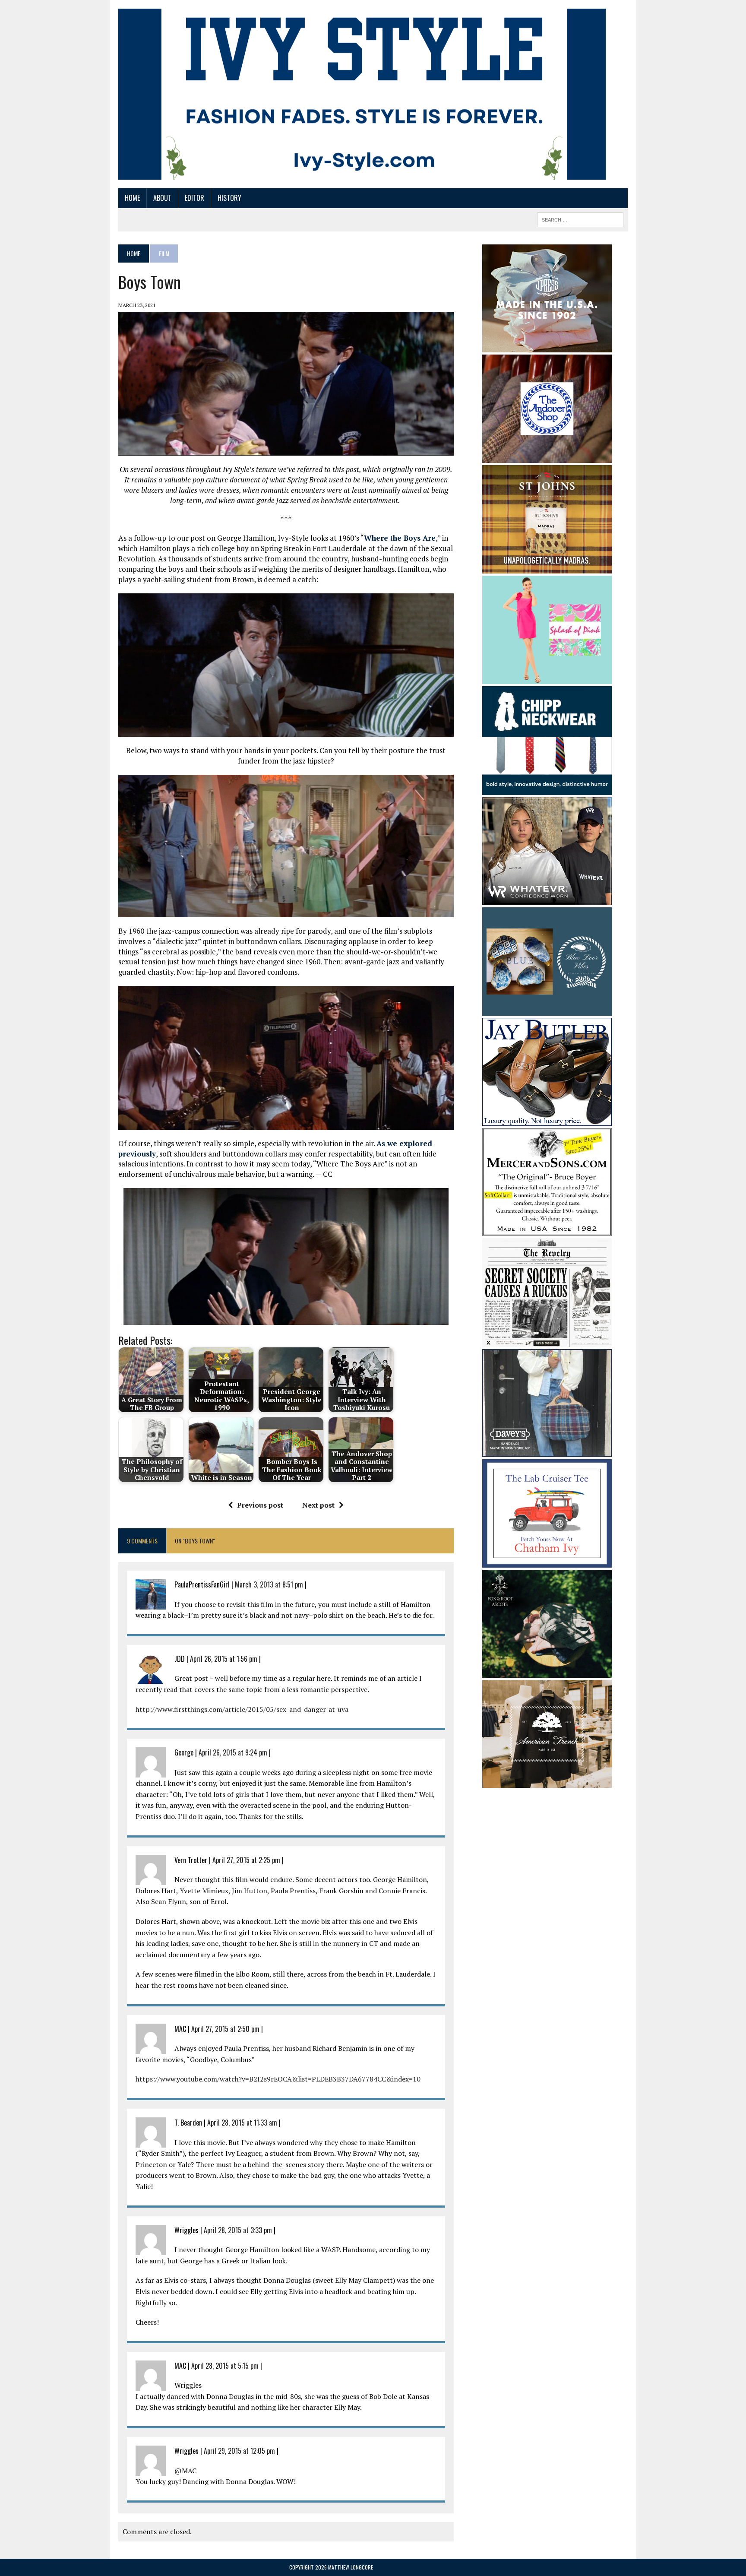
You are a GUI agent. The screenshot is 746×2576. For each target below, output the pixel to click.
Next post (318, 1505)
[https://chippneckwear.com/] (547, 789)
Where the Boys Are (400, 538)
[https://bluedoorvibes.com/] (547, 1010)
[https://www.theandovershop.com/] (547, 457)
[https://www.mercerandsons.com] (547, 1230)
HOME (132, 198)
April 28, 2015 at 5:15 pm (225, 2366)
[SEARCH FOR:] (580, 219)
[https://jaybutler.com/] (547, 1120)
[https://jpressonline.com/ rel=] (547, 346)
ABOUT (162, 198)
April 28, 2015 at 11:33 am (242, 2123)
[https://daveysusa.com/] (547, 1451)
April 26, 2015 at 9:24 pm (233, 1752)
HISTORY (229, 198)
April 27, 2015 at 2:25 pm (246, 1860)
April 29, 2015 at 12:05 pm (239, 2451)
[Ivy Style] (362, 94)
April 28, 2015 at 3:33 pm (238, 2230)
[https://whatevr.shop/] (547, 899)
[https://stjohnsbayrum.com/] (547, 567)
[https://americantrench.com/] (547, 1782)
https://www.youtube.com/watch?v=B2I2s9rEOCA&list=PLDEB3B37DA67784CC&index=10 (278, 2079)
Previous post (260, 1505)
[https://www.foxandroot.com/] (547, 1672)
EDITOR (194, 198)
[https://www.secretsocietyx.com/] (547, 1341)
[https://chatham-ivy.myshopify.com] (547, 1562)
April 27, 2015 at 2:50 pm (225, 2029)
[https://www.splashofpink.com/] (547, 678)
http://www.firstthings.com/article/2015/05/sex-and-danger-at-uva (242, 1709)
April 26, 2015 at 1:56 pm (224, 1659)
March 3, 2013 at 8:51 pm (269, 1584)
